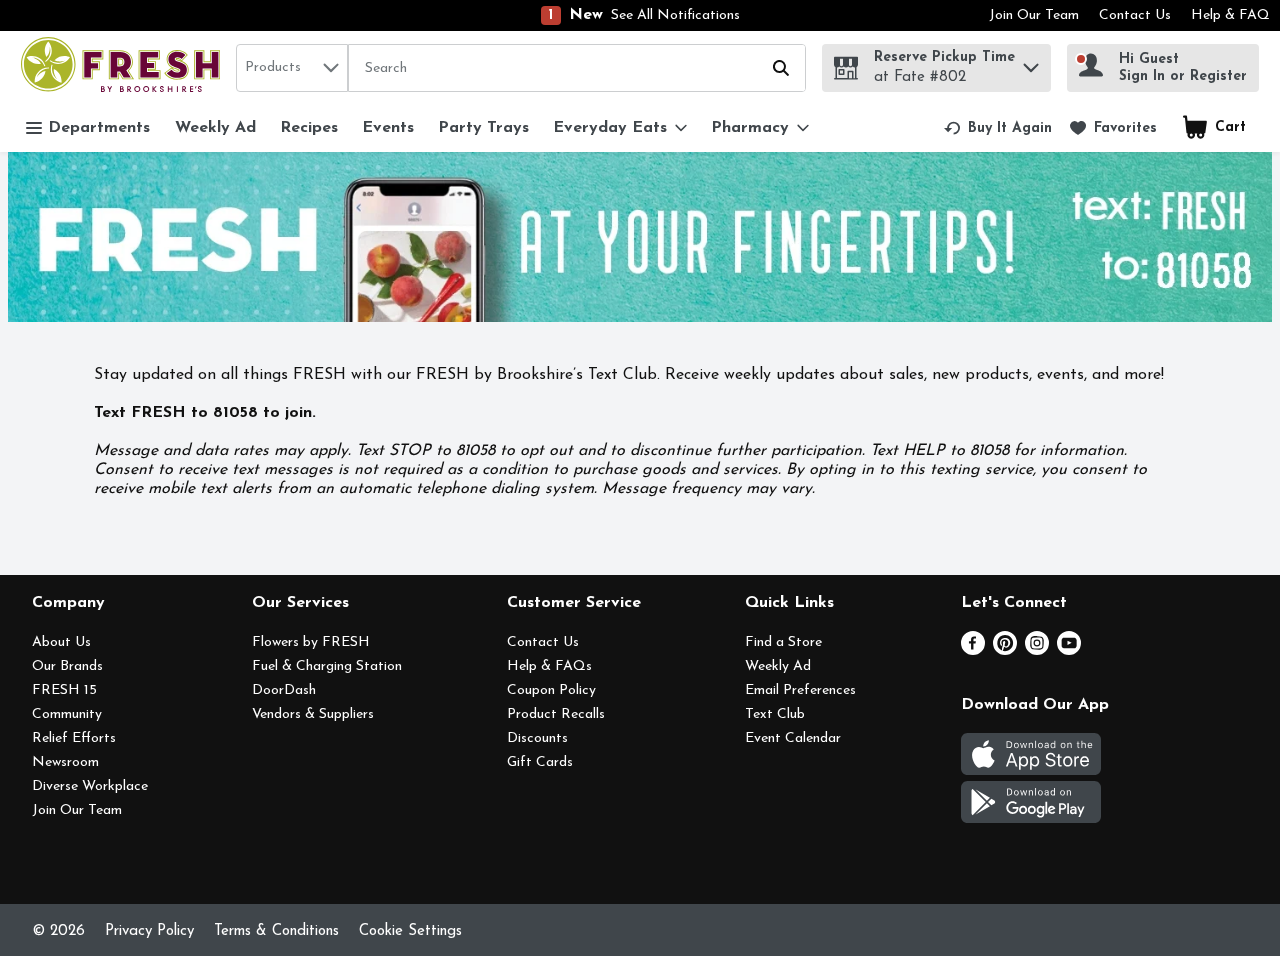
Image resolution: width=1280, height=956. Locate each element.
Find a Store (783, 642)
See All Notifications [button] (675, 15)
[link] (998, 128)
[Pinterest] (1005, 651)
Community (67, 714)
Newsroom (65, 762)
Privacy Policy (149, 931)
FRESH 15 (64, 690)
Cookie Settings (410, 931)
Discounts (537, 738)
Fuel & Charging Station (327, 666)
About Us (61, 642)
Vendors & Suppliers (313, 714)
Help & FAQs (549, 666)
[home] (124, 67)
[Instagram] (1037, 651)
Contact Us (1135, 15)
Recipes (309, 128)
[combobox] (292, 68)
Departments (99, 128)
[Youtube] (1069, 651)
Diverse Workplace (90, 786)
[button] (1031, 62)
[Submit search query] (781, 68)
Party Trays (483, 128)
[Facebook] (973, 651)
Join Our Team (1034, 15)
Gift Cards (540, 762)
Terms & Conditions (276, 931)
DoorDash (284, 690)
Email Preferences (800, 690)
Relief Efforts (74, 738)
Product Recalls (556, 714)
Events (388, 128)
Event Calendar (793, 738)
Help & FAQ (1230, 15)
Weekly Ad (215, 128)
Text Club (775, 714)
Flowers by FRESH (311, 642)
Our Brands (67, 666)
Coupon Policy (551, 690)
